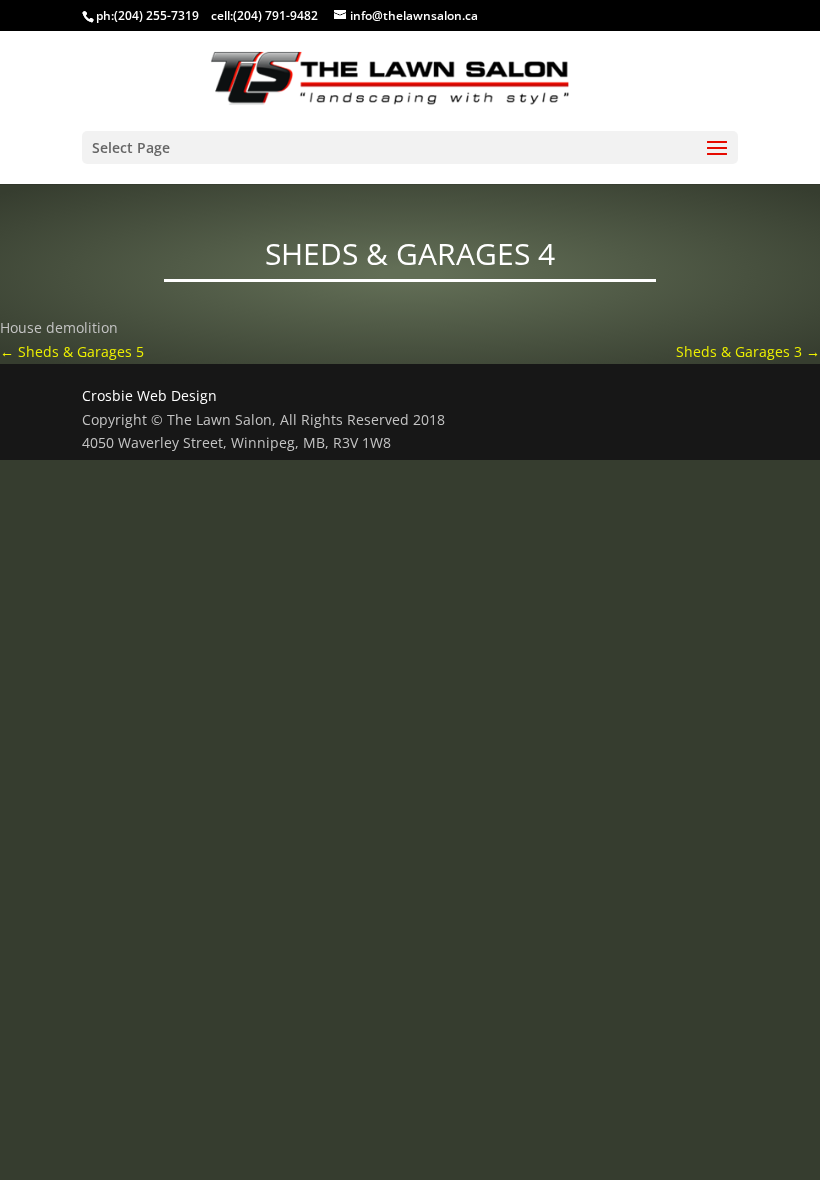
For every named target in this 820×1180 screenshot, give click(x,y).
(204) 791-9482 (275, 15)
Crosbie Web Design (149, 395)
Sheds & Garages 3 (748, 351)
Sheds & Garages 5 (72, 351)
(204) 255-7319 (156, 15)
